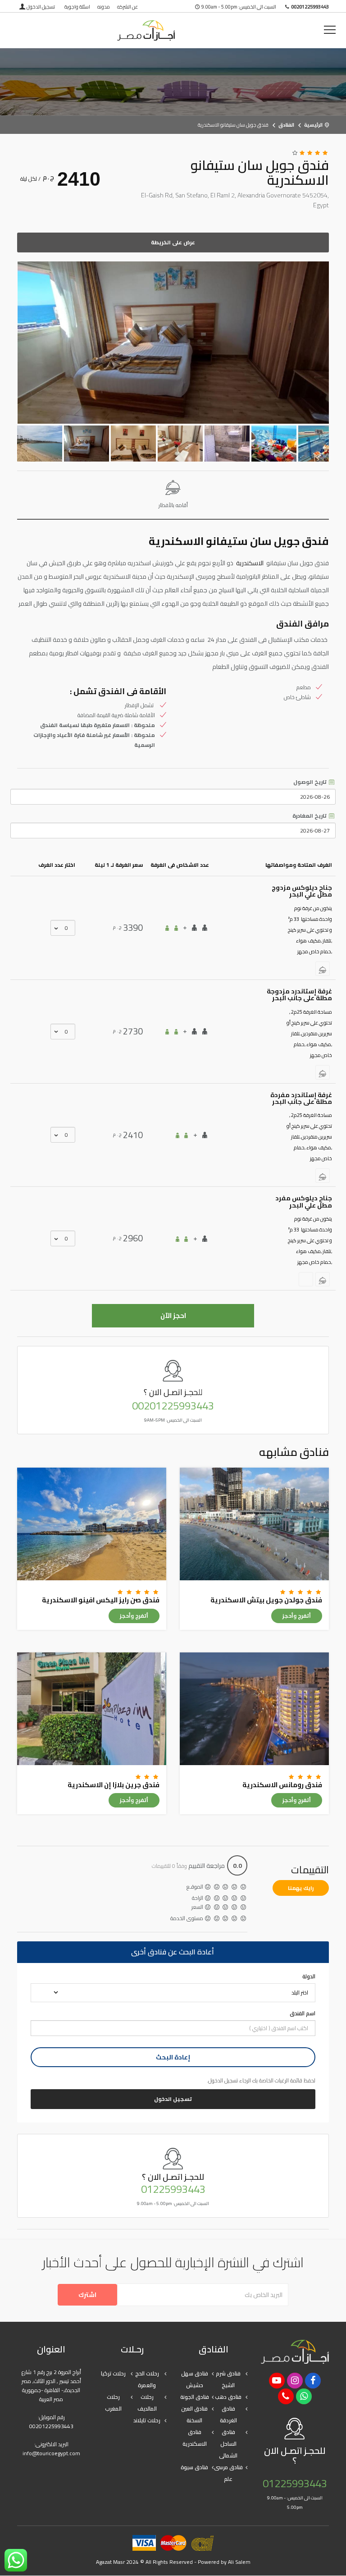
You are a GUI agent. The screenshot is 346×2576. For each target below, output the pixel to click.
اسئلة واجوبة (77, 7)
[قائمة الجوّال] (330, 30)
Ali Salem (239, 2562)
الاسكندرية (250, 563)
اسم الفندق (303, 2013)
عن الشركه (127, 7)
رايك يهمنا (301, 1888)
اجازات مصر (146, 30)
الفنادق (286, 125)
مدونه (104, 7)
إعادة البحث (173, 2057)
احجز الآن (173, 1315)
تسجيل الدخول (41, 7)
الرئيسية (313, 125)
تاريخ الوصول (311, 782)
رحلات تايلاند (147, 2420)
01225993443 (173, 2189)
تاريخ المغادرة (310, 816)
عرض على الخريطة (173, 242)
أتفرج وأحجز (297, 1616)
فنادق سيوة (194, 2467)
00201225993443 (173, 1406)
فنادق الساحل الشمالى (228, 2444)
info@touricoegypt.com (51, 2453)
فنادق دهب (228, 2397)
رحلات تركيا (113, 2373)
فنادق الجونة (195, 2397)
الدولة (309, 1977)
